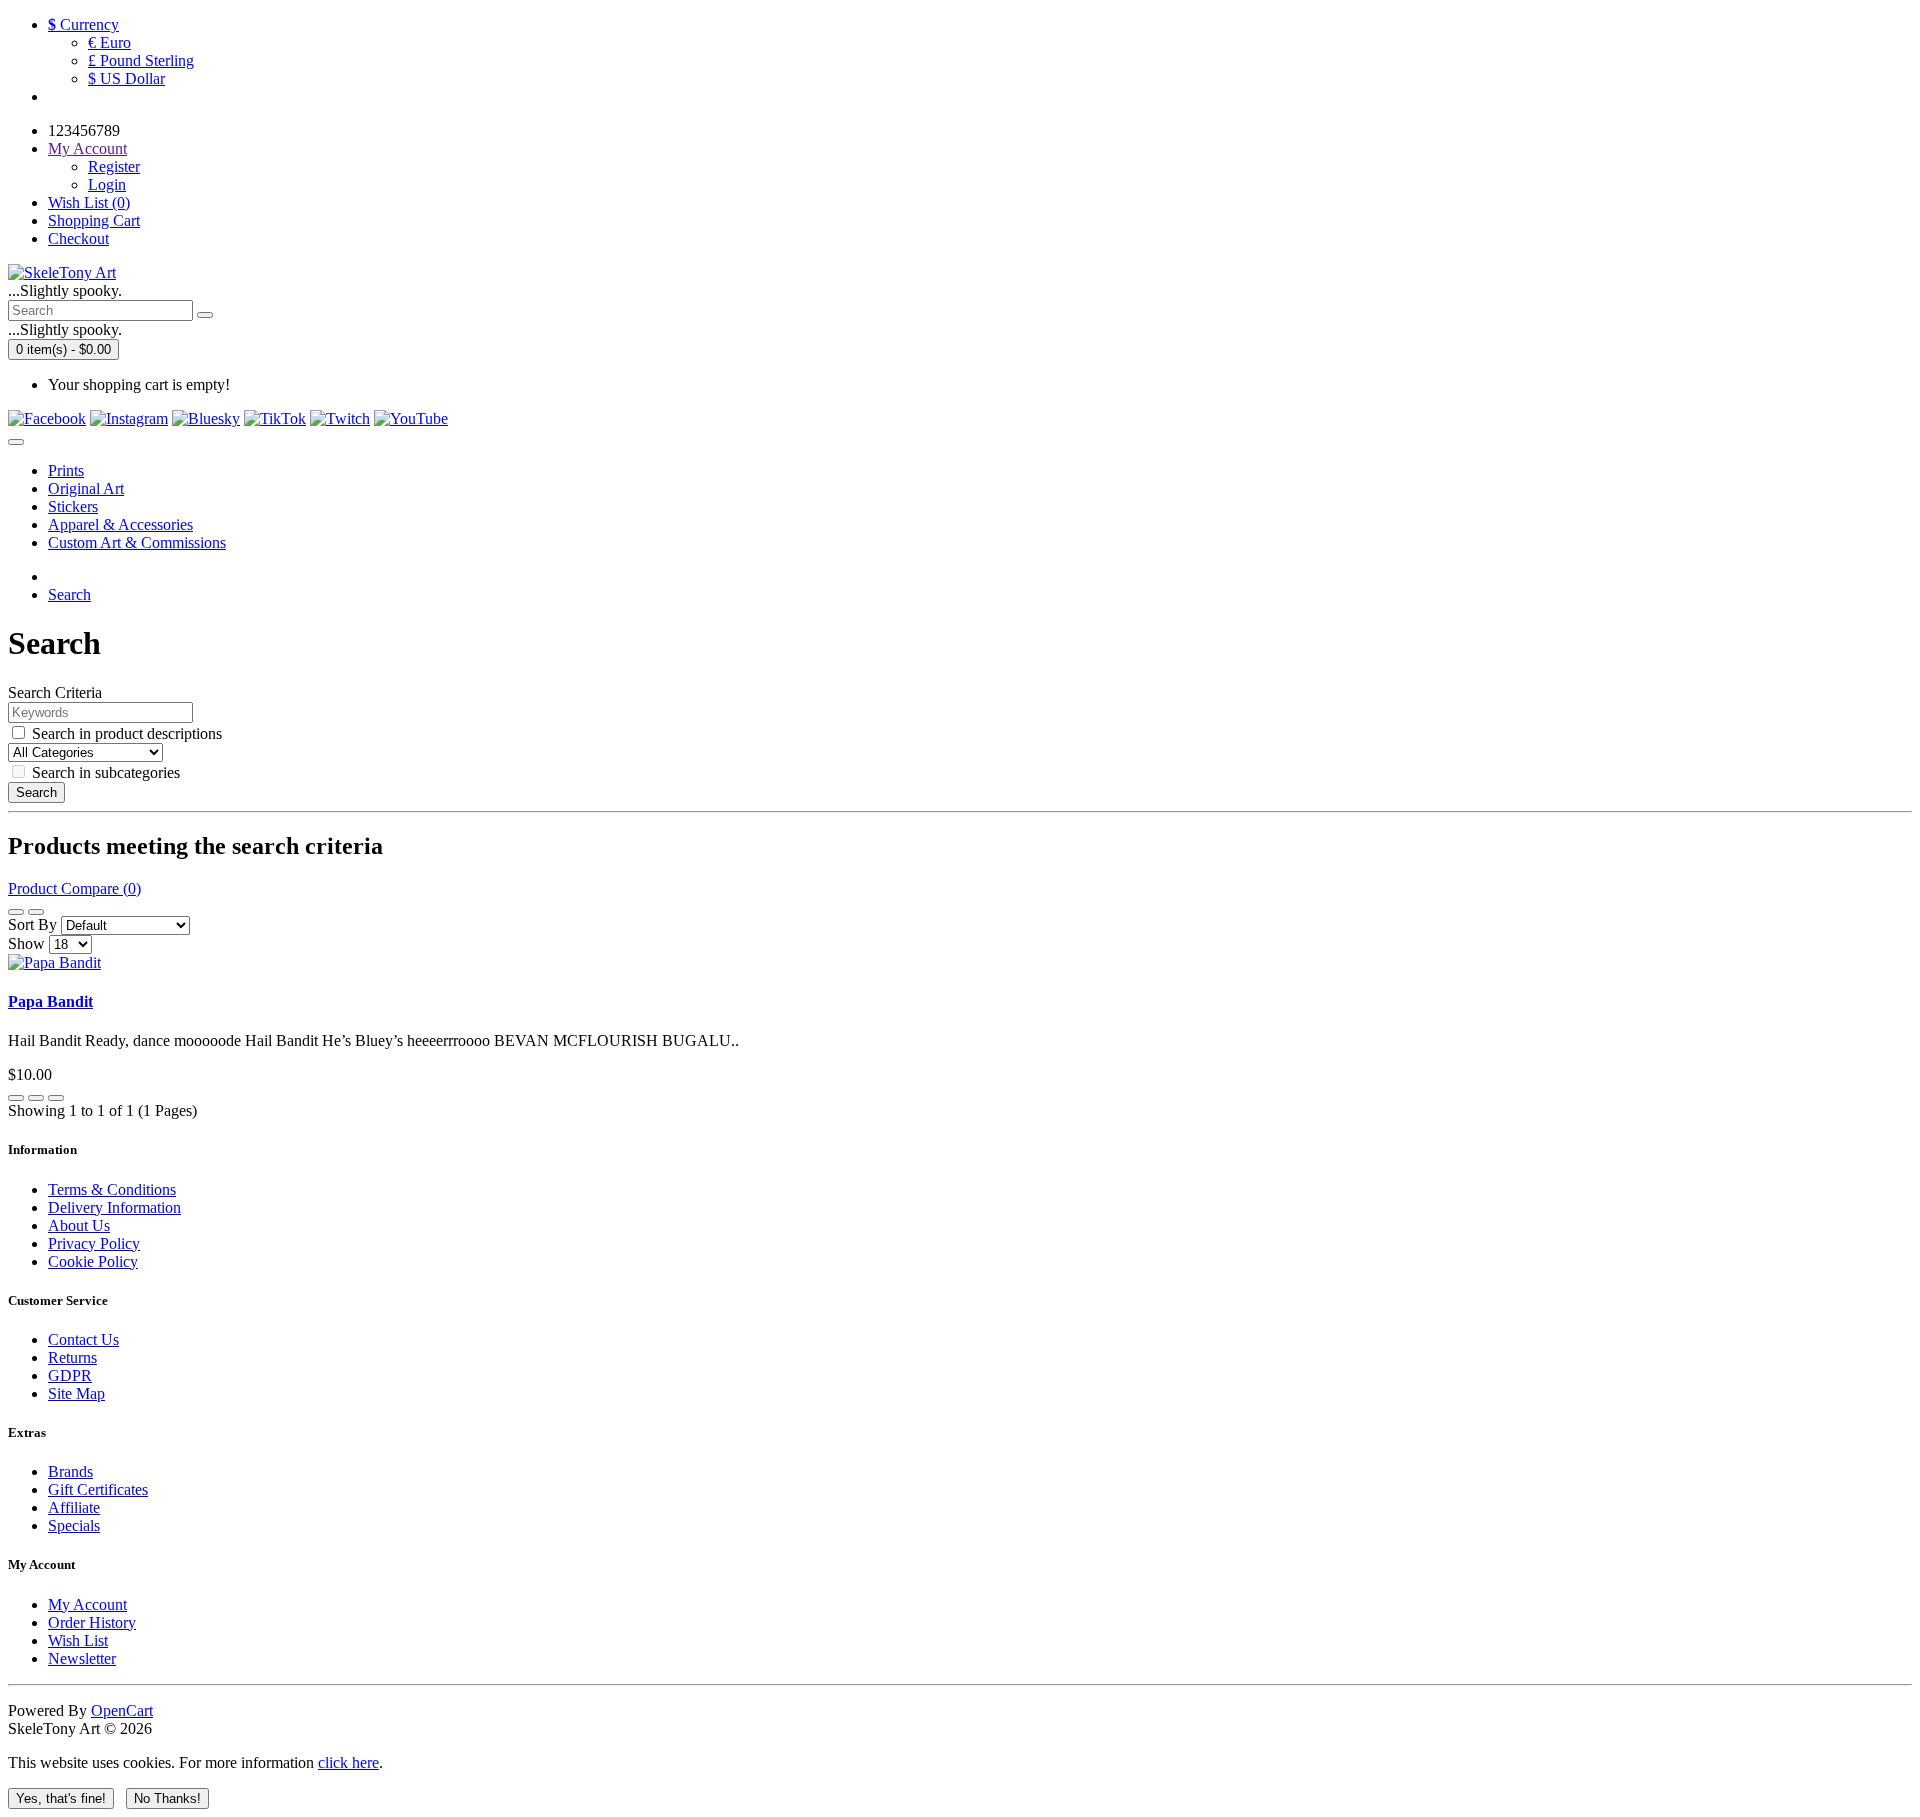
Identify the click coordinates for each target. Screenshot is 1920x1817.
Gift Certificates (98, 1489)
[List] (16, 912)
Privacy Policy (94, 1243)
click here (348, 1762)
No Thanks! (167, 1798)
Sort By (32, 924)
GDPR (70, 1375)
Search (69, 594)
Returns (72, 1357)
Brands (70, 1471)
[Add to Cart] (16, 1098)
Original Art (86, 488)
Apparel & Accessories (120, 524)
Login (107, 184)
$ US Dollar (126, 78)
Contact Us (83, 1339)
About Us (79, 1225)
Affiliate (74, 1507)
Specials (74, 1525)
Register (114, 166)
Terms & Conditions (112, 1189)
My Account (87, 1604)
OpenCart (122, 1710)
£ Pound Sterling (141, 60)
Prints (66, 470)
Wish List (78, 1640)
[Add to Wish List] (36, 1098)
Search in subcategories (106, 772)
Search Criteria (55, 692)
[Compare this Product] (56, 1098)
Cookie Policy (93, 1261)
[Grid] (36, 912)
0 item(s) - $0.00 (63, 349)
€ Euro (109, 42)
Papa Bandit (50, 1001)
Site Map (76, 1393)
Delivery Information (114, 1207)
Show (26, 943)
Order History (92, 1622)
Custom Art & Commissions (137, 542)
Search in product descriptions (127, 733)
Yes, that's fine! (61, 1798)
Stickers (73, 506)
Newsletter (82, 1658)
